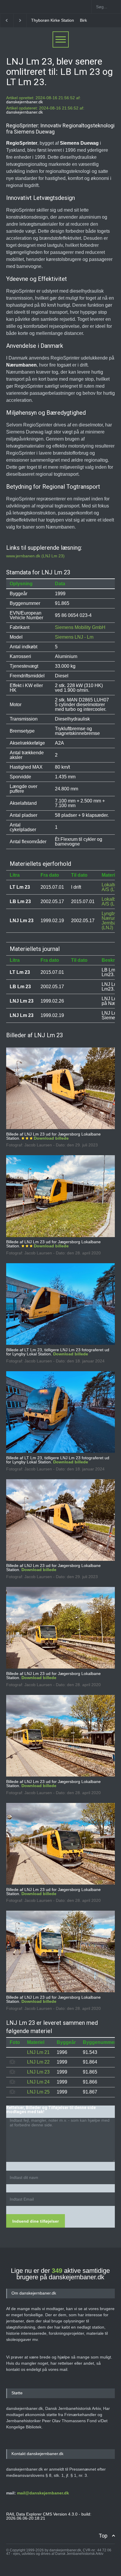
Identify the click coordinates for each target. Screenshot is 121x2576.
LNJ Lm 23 (38, 2072)
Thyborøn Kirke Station (53, 20)
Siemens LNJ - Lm (74, 637)
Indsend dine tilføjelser (36, 2221)
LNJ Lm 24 (38, 2082)
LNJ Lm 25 (38, 2092)
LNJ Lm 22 (38, 2062)
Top (103, 2536)
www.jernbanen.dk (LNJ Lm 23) (35, 556)
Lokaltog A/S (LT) (111, 887)
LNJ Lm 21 (38, 2052)
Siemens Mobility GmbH (80, 627)
